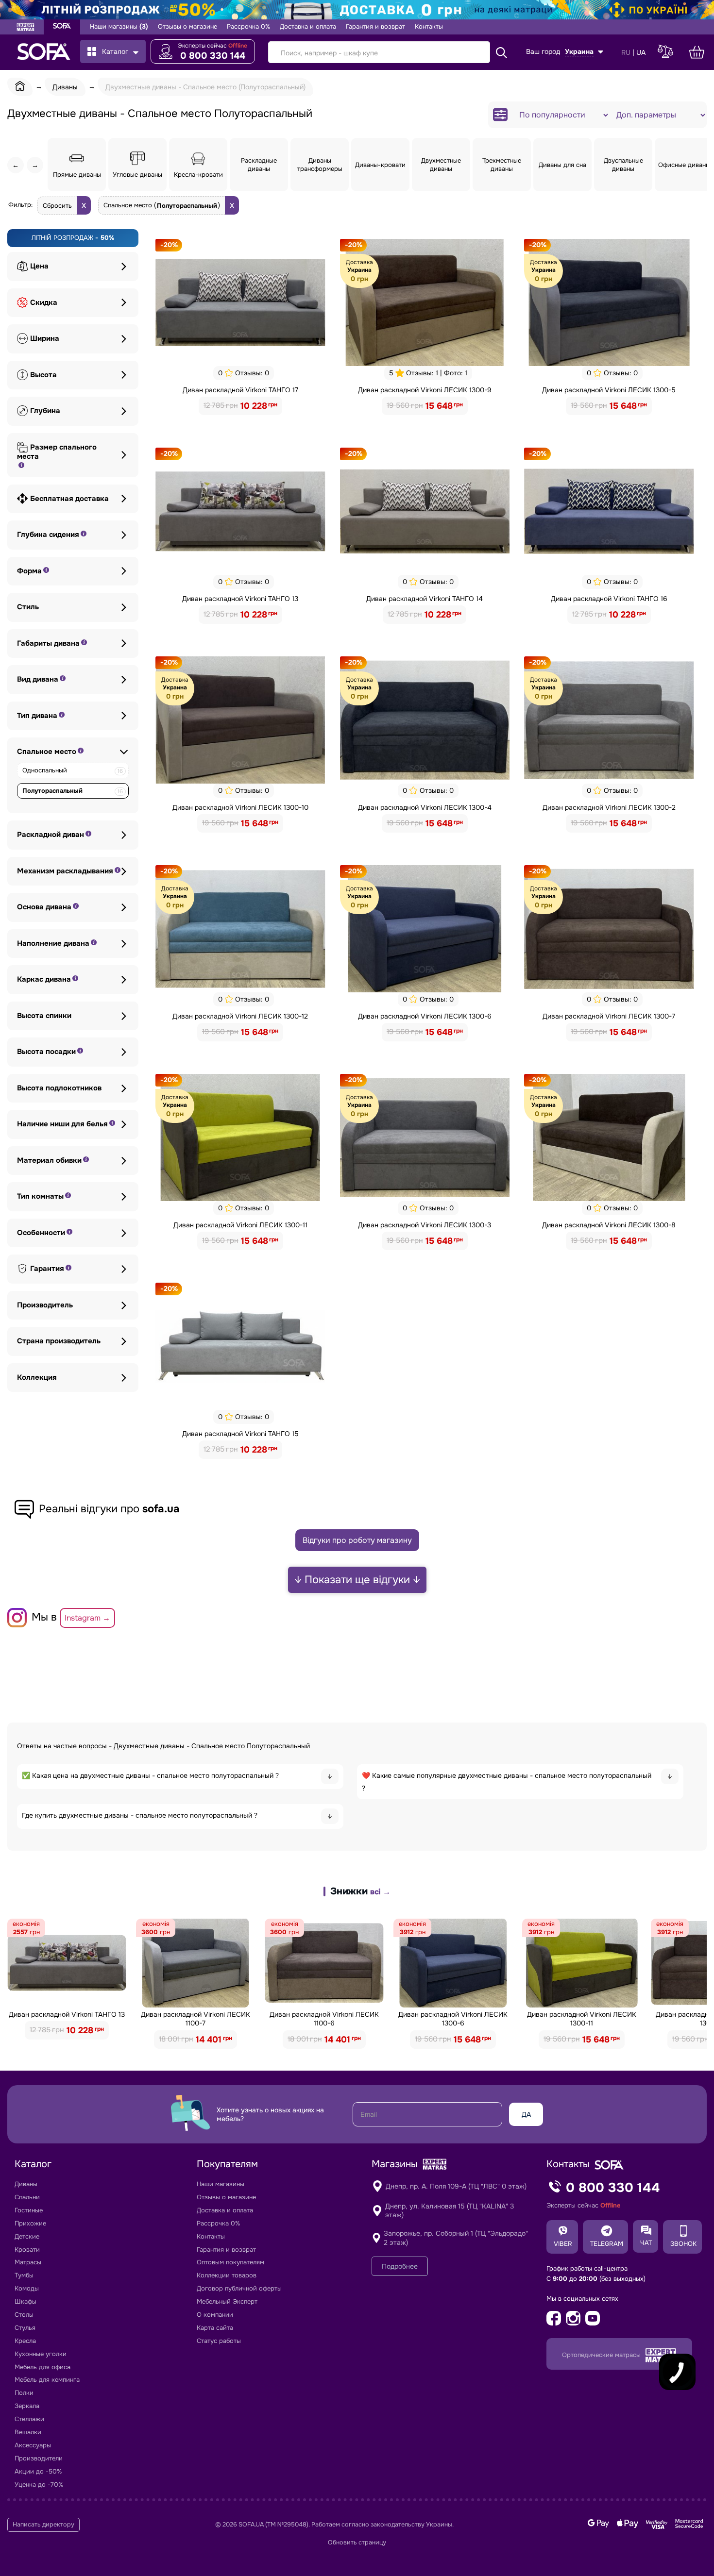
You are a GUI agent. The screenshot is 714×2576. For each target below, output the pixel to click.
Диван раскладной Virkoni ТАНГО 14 (425, 599)
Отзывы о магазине (187, 27)
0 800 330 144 (213, 56)
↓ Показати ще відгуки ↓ (357, 1580)
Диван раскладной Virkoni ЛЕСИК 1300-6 (425, 1016)
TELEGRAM (607, 2244)
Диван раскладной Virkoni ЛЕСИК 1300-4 (425, 807)
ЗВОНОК (683, 2244)
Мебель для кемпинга (47, 2380)
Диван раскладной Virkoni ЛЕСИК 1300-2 (609, 807)
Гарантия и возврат (375, 27)
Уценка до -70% (39, 2484)
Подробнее (400, 2266)
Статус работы (219, 2341)
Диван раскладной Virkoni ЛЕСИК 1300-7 (609, 1016)
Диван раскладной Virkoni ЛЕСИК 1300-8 (609, 1225)
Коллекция (37, 1378)
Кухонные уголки (41, 2354)
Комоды (27, 2288)
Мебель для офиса (42, 2367)
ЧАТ (646, 2243)
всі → (380, 1892)
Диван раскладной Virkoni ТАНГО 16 (609, 599)
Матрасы (28, 2262)
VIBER (563, 2244)
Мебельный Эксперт (227, 2301)
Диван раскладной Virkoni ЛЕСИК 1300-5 (609, 390)
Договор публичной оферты (239, 2288)
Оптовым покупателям (230, 2262)
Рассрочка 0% (248, 27)
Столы (24, 2315)
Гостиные (29, 2210)
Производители (39, 2458)
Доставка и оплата (308, 27)
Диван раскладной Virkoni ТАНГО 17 (240, 390)
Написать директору (43, 2525)
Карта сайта (215, 2328)
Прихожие (30, 2223)
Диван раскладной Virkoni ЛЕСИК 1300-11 (240, 1225)
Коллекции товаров (227, 2275)
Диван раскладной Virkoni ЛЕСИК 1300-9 (425, 390)
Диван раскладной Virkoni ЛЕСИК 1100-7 (195, 2019)
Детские (27, 2236)
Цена (39, 266)
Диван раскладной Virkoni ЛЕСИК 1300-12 (240, 1016)
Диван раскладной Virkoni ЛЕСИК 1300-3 (425, 1225)
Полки (24, 2393)
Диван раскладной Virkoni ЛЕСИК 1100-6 (324, 2019)
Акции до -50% (38, 2471)
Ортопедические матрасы (602, 2355)
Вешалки (28, 2432)
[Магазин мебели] (62, 27)
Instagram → (87, 1618)
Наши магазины (119, 27)
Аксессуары (33, 2445)
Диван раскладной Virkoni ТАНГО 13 (240, 599)
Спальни (27, 2197)
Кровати (27, 2250)
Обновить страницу (357, 2543)
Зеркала (27, 2406)
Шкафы (25, 2301)
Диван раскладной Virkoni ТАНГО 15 (240, 1434)
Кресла (25, 2341)
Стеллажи (29, 2419)
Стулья (25, 2328)
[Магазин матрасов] (25, 28)
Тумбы (24, 2275)
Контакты (429, 27)
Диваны (26, 2184)
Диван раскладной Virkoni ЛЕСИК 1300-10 (240, 807)
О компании (215, 2315)
